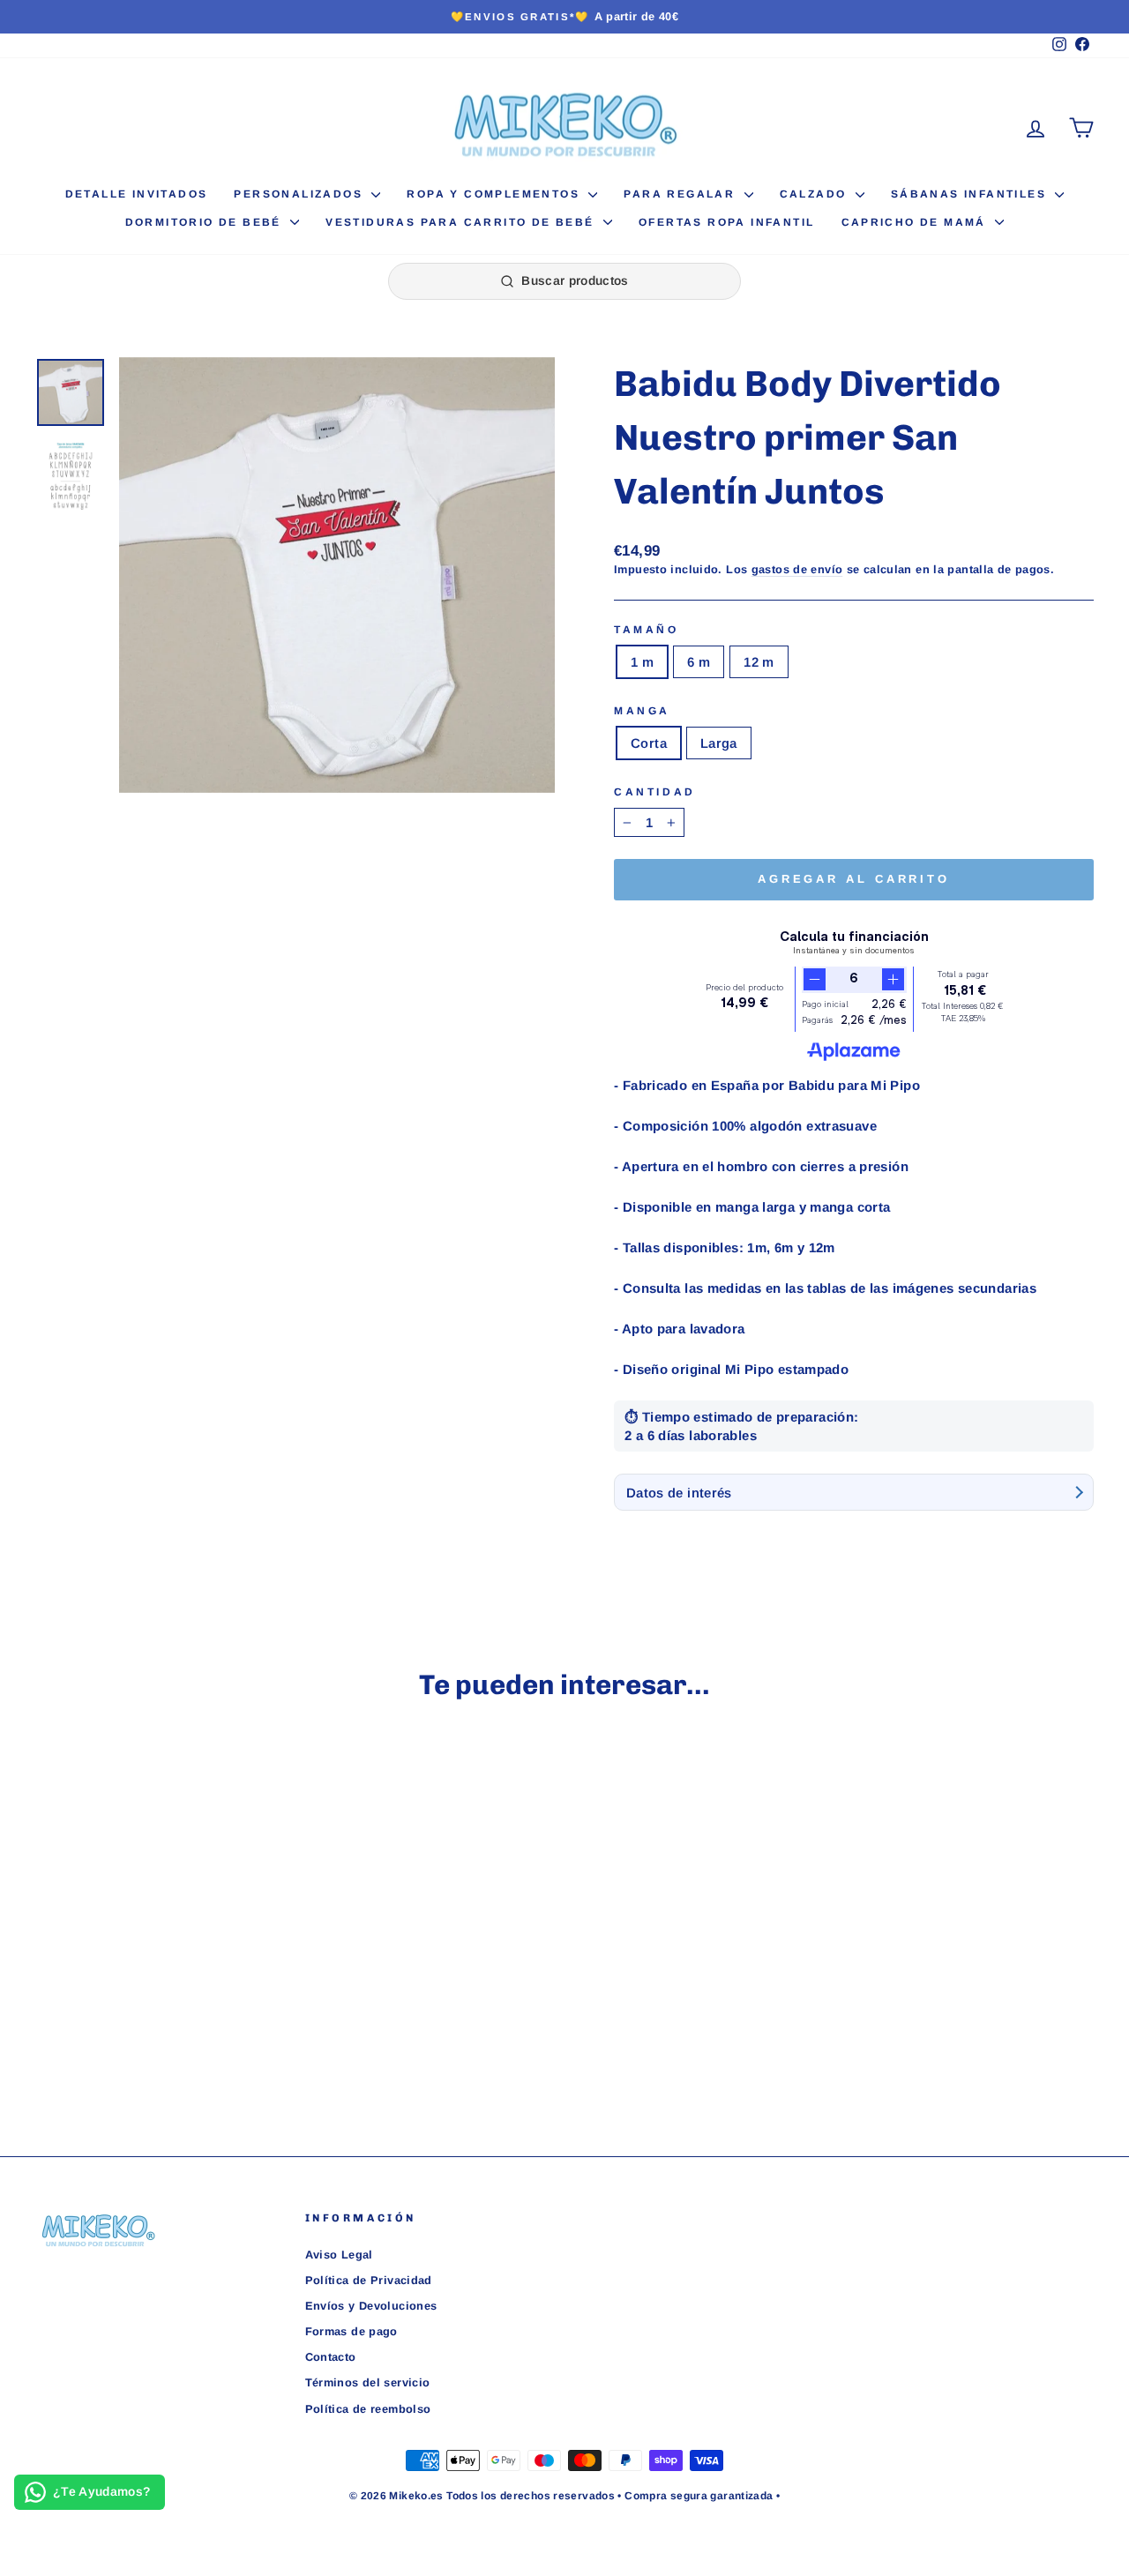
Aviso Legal (339, 2255)
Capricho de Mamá (916, 222)
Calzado (815, 194)
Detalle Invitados (137, 194)
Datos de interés (679, 1493)
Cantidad (655, 792)
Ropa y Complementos (495, 194)
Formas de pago (351, 2331)
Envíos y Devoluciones (371, 2306)
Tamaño (647, 630)
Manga (642, 711)
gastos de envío (797, 569)
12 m (759, 662)
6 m (699, 662)
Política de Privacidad (369, 2280)
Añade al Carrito (160, 1981)
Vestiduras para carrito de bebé (462, 222)
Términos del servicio (368, 2382)
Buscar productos (575, 280)
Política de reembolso (368, 2409)
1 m (642, 662)
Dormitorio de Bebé (206, 222)
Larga (719, 743)
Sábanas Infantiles (971, 194)
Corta (649, 743)
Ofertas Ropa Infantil (726, 222)
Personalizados (300, 194)
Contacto (331, 2357)
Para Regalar (681, 194)
